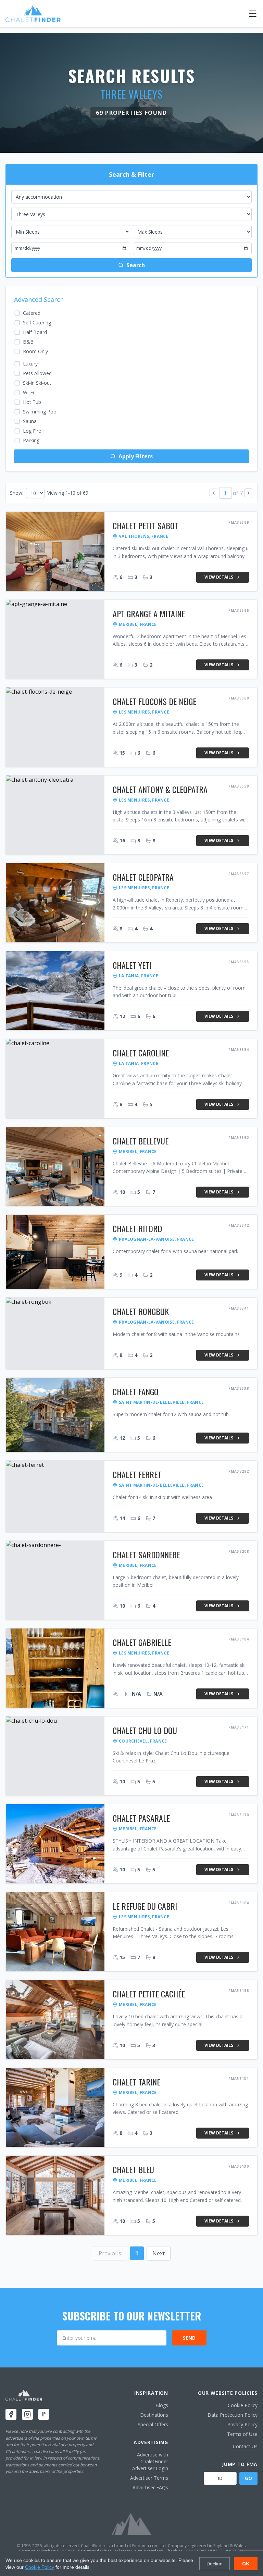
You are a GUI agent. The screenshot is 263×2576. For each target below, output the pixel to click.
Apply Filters (136, 456)
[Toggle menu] (253, 14)
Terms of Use (242, 2434)
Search (136, 265)
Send (189, 2338)
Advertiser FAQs (150, 2487)
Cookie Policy (243, 2405)
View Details (219, 577)
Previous (110, 2253)
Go (248, 2478)
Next (159, 2253)
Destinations (154, 2415)
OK (246, 2564)
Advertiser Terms (149, 2478)
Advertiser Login (150, 2468)
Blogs (162, 2405)
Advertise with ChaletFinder (153, 2458)
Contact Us (245, 2446)
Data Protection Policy (233, 2415)
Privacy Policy (242, 2424)
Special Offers (153, 2424)
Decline (215, 2564)
